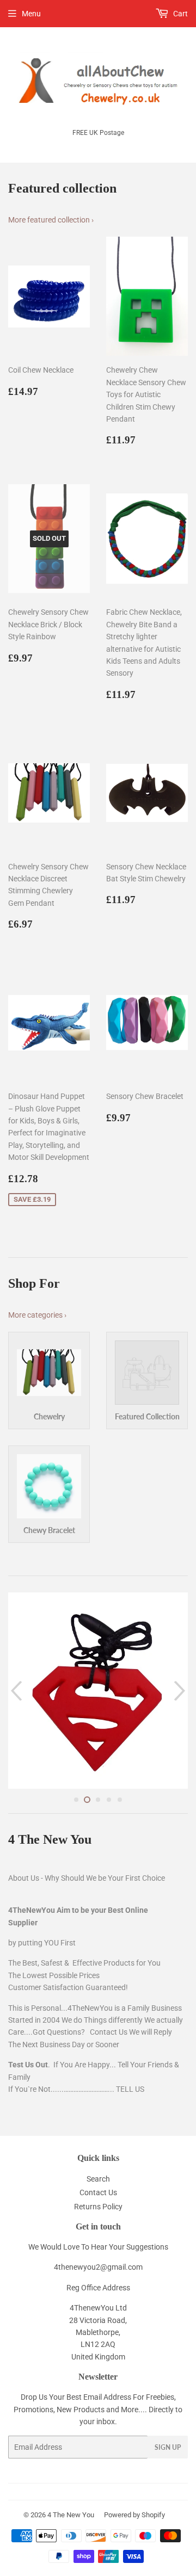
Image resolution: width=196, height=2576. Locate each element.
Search (98, 2179)
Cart (180, 14)
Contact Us (98, 2192)
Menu (31, 14)
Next (181, 1691)
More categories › (37, 1315)
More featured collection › (51, 220)
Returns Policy (98, 2207)
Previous (15, 1691)
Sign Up (168, 2447)
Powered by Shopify (134, 2515)
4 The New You (71, 2515)
